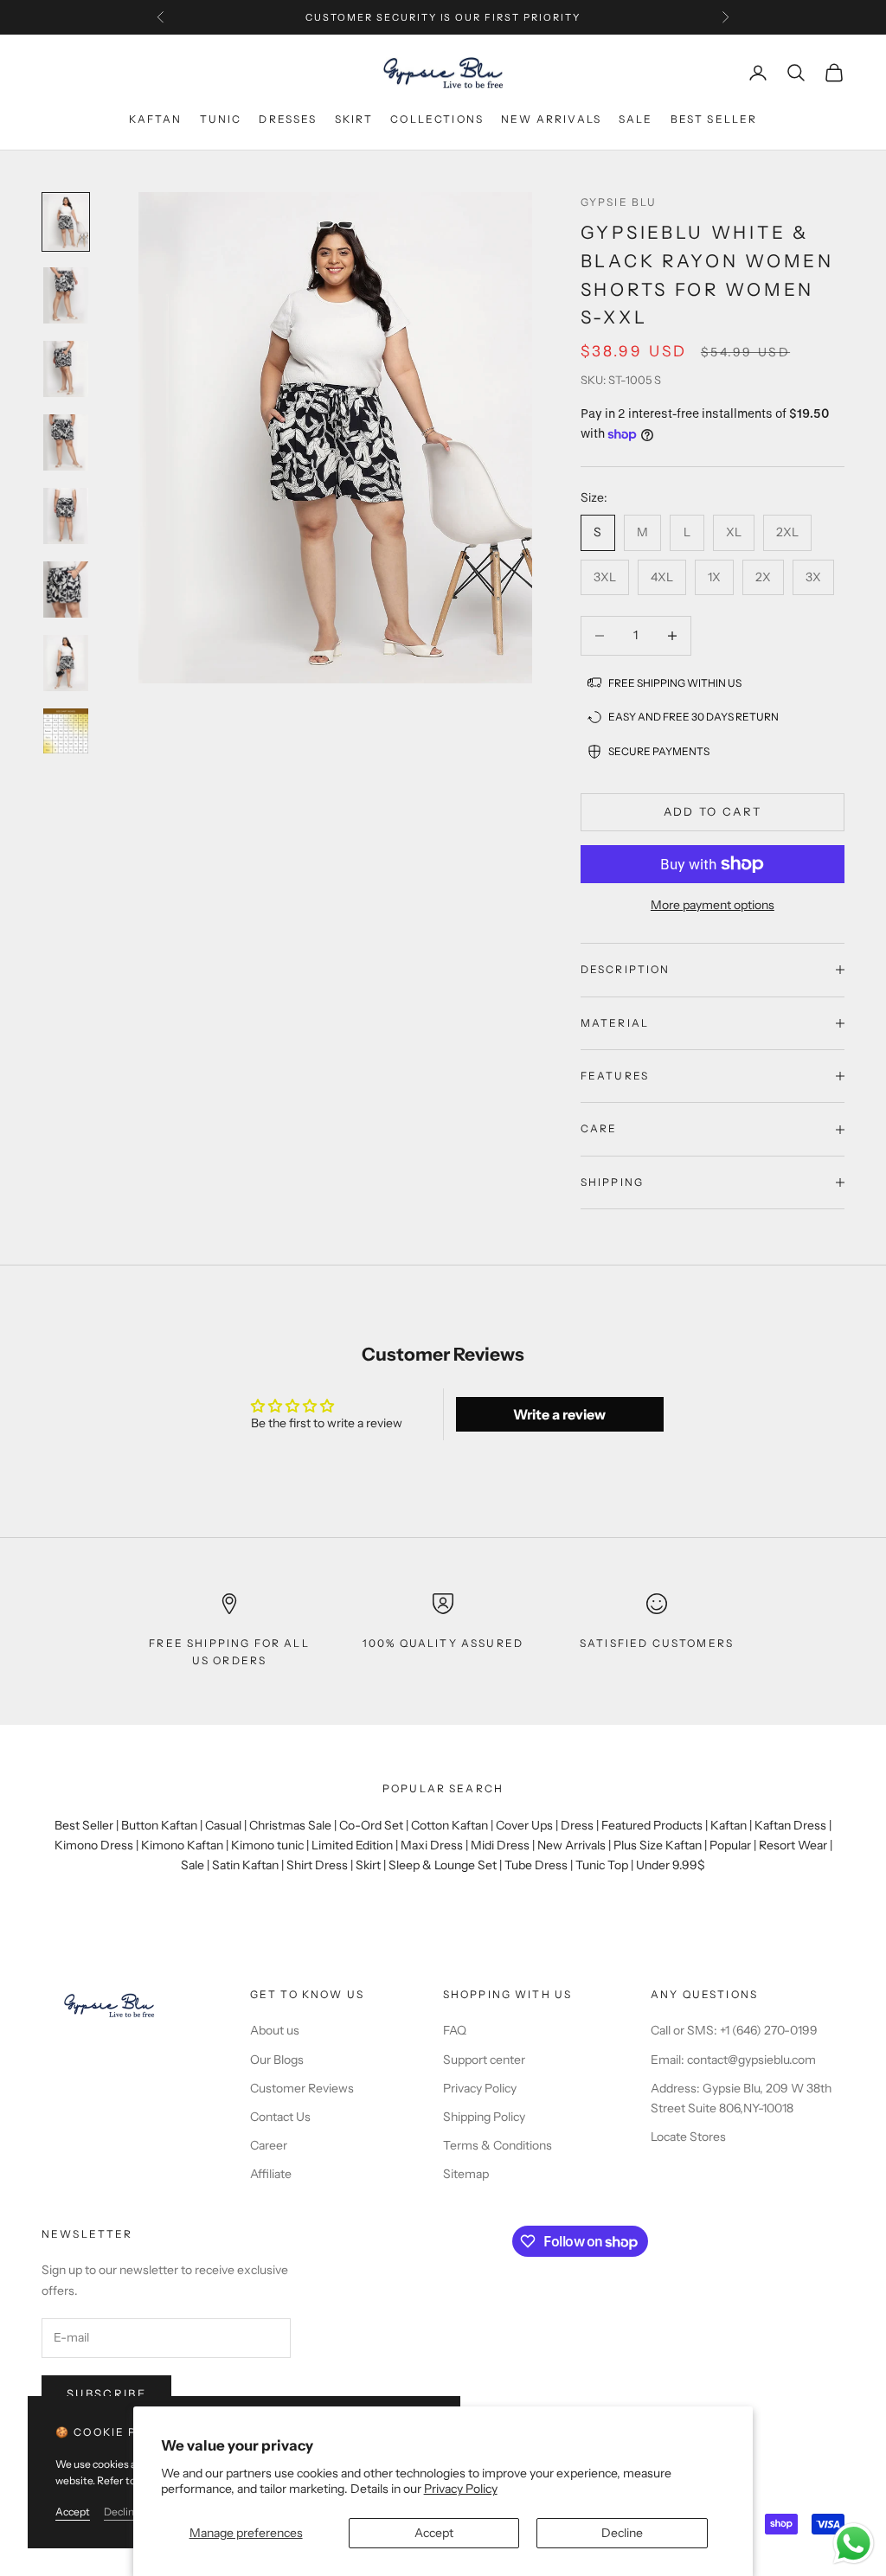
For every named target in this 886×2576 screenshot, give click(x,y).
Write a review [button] (559, 1414)
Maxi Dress (432, 1845)
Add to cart (713, 811)
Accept (434, 2533)
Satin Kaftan (245, 1865)
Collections (437, 119)
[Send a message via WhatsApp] (854, 2544)
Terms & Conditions (498, 2145)
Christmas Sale (290, 1825)
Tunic (221, 119)
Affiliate (271, 2174)
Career (269, 2145)
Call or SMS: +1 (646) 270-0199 (734, 2030)
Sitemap (466, 2174)
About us (275, 2030)
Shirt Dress (317, 1865)
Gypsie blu (619, 202)
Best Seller (84, 1825)
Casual (223, 1825)
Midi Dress (500, 1845)
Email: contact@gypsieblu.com (733, 2060)
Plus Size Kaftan (658, 1845)
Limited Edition (352, 1845)
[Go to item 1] (66, 222)
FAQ (455, 2030)
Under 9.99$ (671, 1865)
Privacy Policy (461, 2489)
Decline (622, 2533)
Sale (636, 119)
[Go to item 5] (66, 516)
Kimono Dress (94, 1845)
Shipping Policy (484, 2117)
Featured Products (652, 1825)
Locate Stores (688, 2137)
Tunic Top (602, 1865)
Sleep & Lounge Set (443, 1865)
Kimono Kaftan (182, 1845)
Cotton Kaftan (449, 1825)
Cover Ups (524, 1825)
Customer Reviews (302, 2088)
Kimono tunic (267, 1845)
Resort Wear (793, 1845)
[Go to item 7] (66, 663)
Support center (484, 2060)
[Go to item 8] (66, 731)
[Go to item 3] (66, 369)
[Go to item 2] (66, 295)
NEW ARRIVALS (551, 119)
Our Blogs (277, 2060)
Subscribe (106, 2393)
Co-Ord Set (371, 1825)
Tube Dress (536, 1865)
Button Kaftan (159, 1825)
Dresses (288, 119)
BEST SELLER (714, 119)
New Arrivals (571, 1845)
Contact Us (280, 2117)
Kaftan (156, 119)
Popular (730, 1845)
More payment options (713, 905)
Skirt (354, 119)
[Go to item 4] (66, 442)
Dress (577, 1825)
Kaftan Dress (790, 1825)
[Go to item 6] (66, 590)
